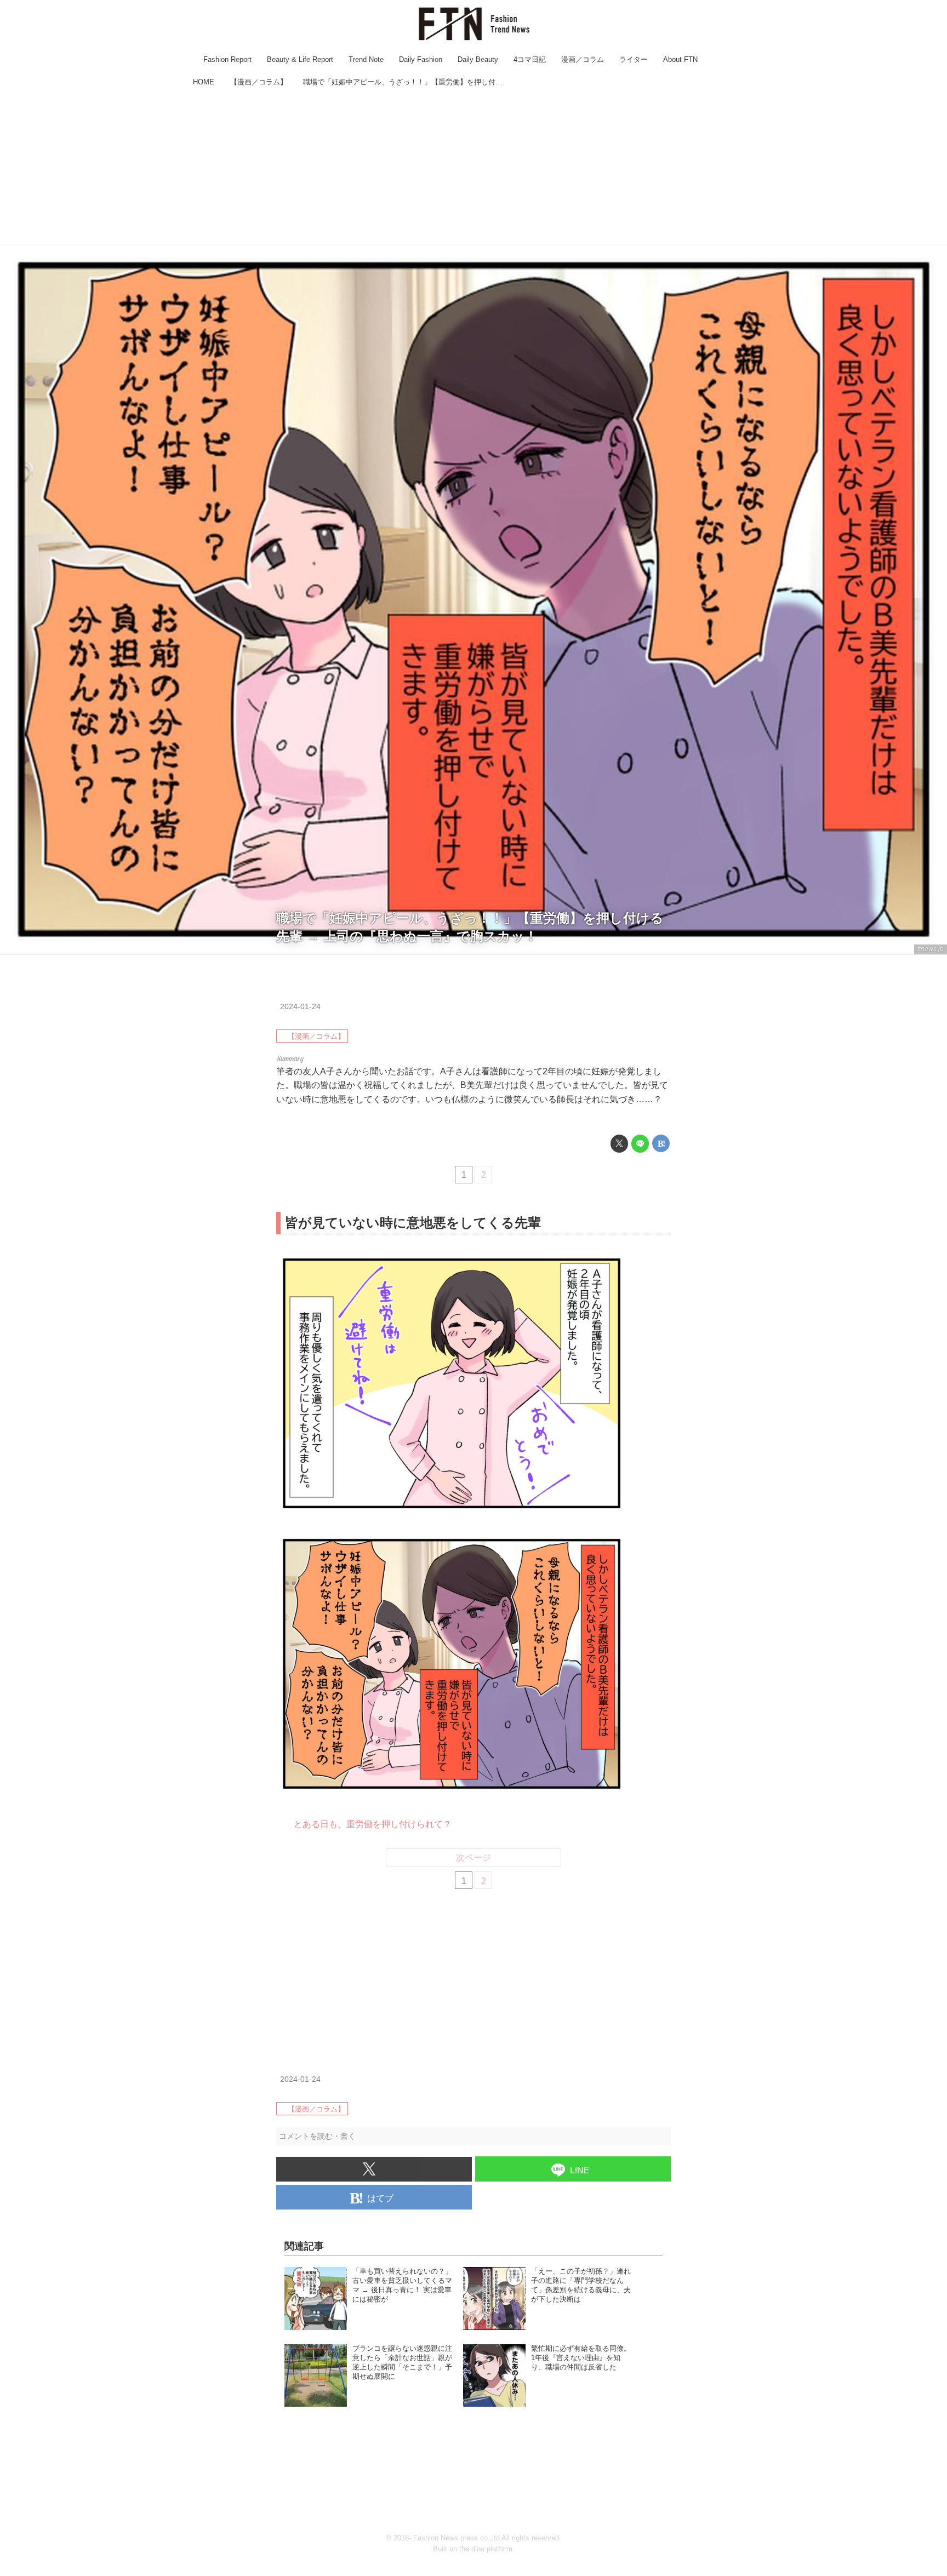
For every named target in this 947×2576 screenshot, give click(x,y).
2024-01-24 (300, 1006)
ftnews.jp (931, 949)
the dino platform (486, 2549)
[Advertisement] (473, 167)
